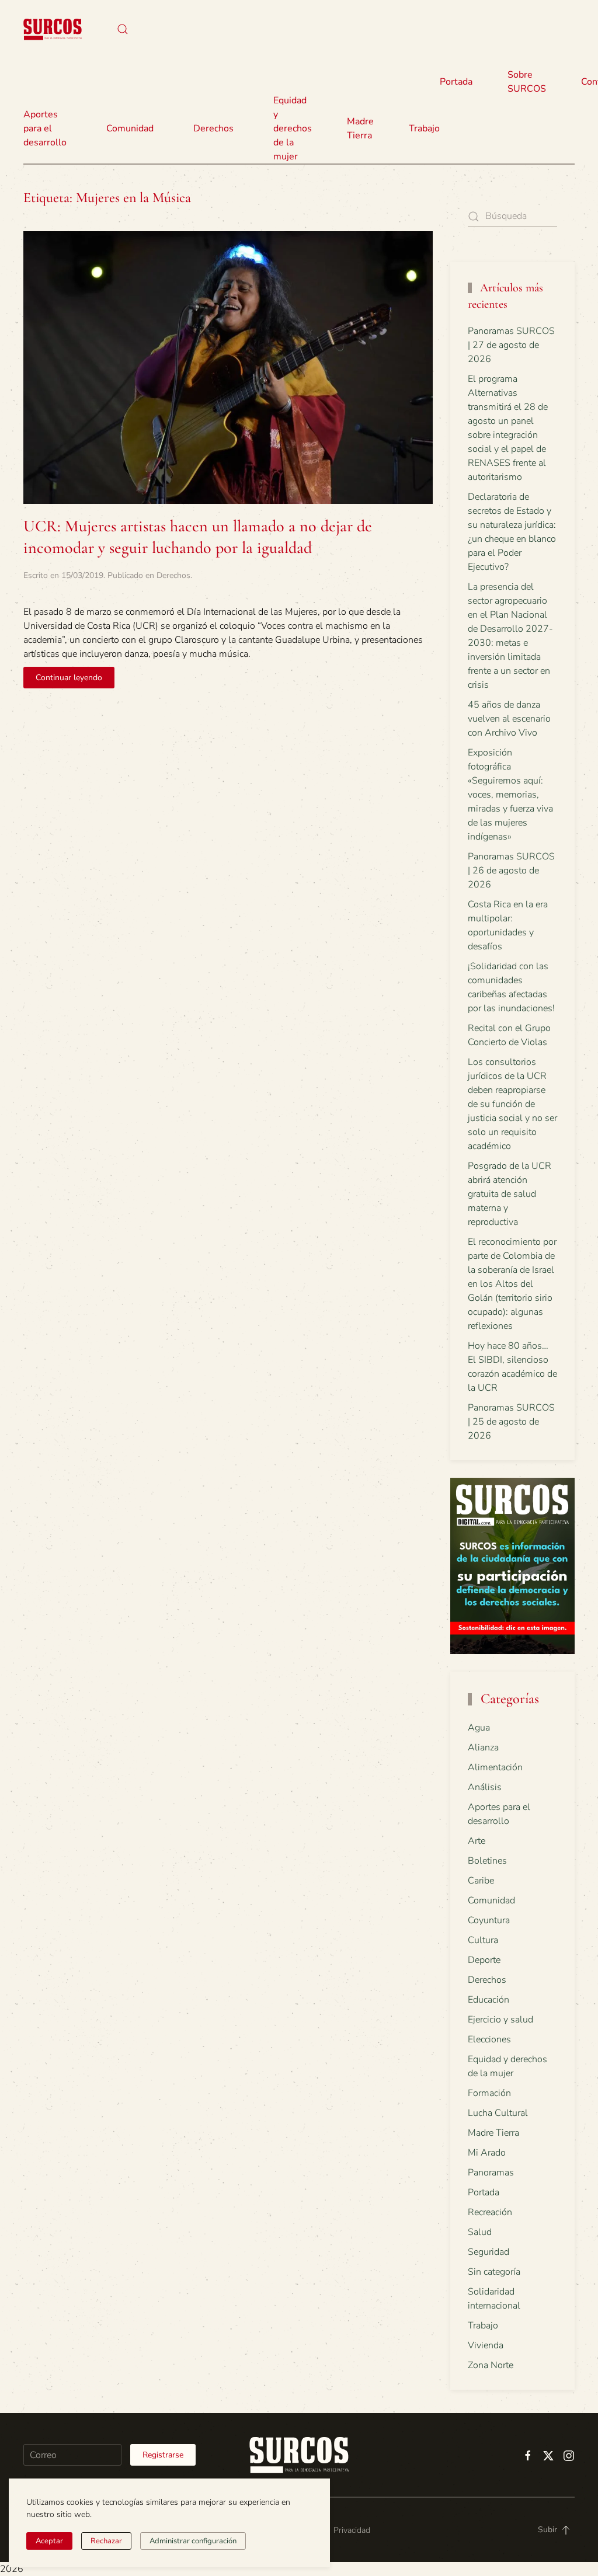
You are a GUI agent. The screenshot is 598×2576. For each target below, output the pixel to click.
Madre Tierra (360, 128)
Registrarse (163, 2455)
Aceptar (49, 2541)
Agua (479, 1728)
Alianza (483, 1747)
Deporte (484, 1960)
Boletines (487, 1861)
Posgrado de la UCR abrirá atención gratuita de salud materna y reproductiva (510, 1194)
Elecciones (489, 2039)
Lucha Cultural (498, 2113)
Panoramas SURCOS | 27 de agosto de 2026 (511, 345)
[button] (123, 29)
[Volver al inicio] (53, 29)
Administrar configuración (193, 2541)
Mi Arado (487, 2153)
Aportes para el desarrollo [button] (45, 128)
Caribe (481, 1881)
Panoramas (491, 2173)
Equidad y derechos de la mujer (293, 128)
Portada (456, 82)
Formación (489, 2093)
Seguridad (489, 2252)
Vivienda (486, 2345)
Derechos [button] (213, 128)
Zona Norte (491, 2365)
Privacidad (352, 2530)
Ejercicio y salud (500, 2020)
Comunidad (491, 1900)
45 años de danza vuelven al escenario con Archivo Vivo (509, 719)
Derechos (173, 575)
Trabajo (424, 128)
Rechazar (106, 2541)
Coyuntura (489, 1920)
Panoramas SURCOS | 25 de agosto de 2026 (511, 1422)
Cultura (483, 1940)
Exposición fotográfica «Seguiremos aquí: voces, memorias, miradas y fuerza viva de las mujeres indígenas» (510, 795)
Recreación (490, 2212)
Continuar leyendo (69, 678)
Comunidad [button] (130, 128)
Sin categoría (494, 2272)
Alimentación (495, 1767)
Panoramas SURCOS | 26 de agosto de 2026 (511, 871)
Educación (489, 2000)
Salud (480, 2232)
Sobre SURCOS (527, 82)
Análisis (485, 1787)
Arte (477, 1841)
